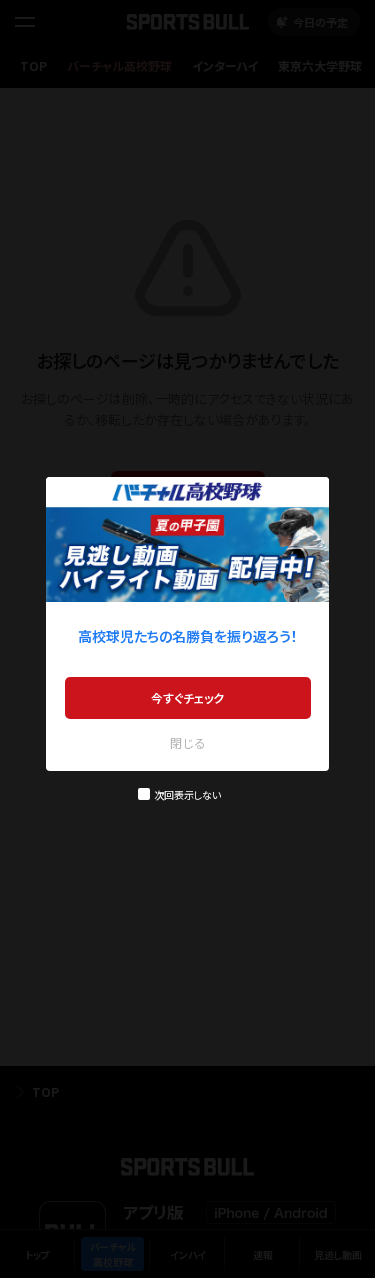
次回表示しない (187, 794)
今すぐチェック (187, 697)
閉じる (188, 742)
